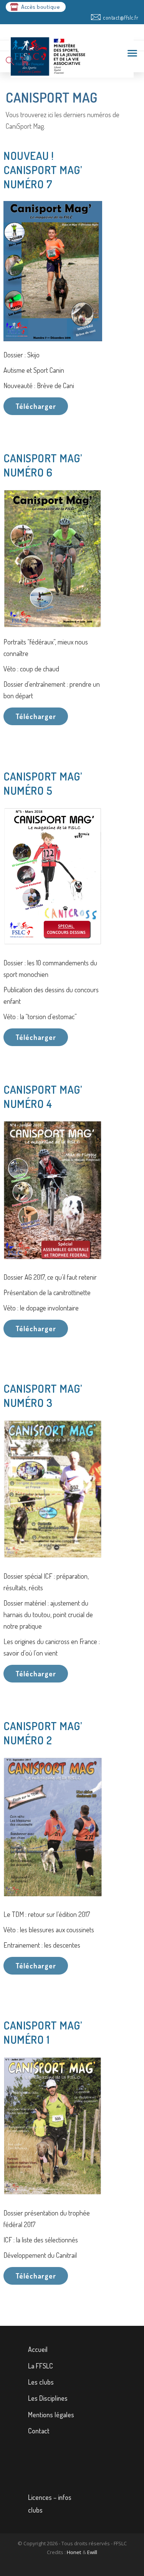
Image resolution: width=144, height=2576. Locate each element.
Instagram (77, 2449)
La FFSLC (41, 2366)
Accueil (38, 2349)
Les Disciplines (48, 2398)
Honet (74, 2552)
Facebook (77, 2466)
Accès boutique (41, 7)
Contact (39, 2431)
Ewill (92, 2552)
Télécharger (36, 406)
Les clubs (41, 2382)
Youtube (77, 2483)
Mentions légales (51, 2415)
